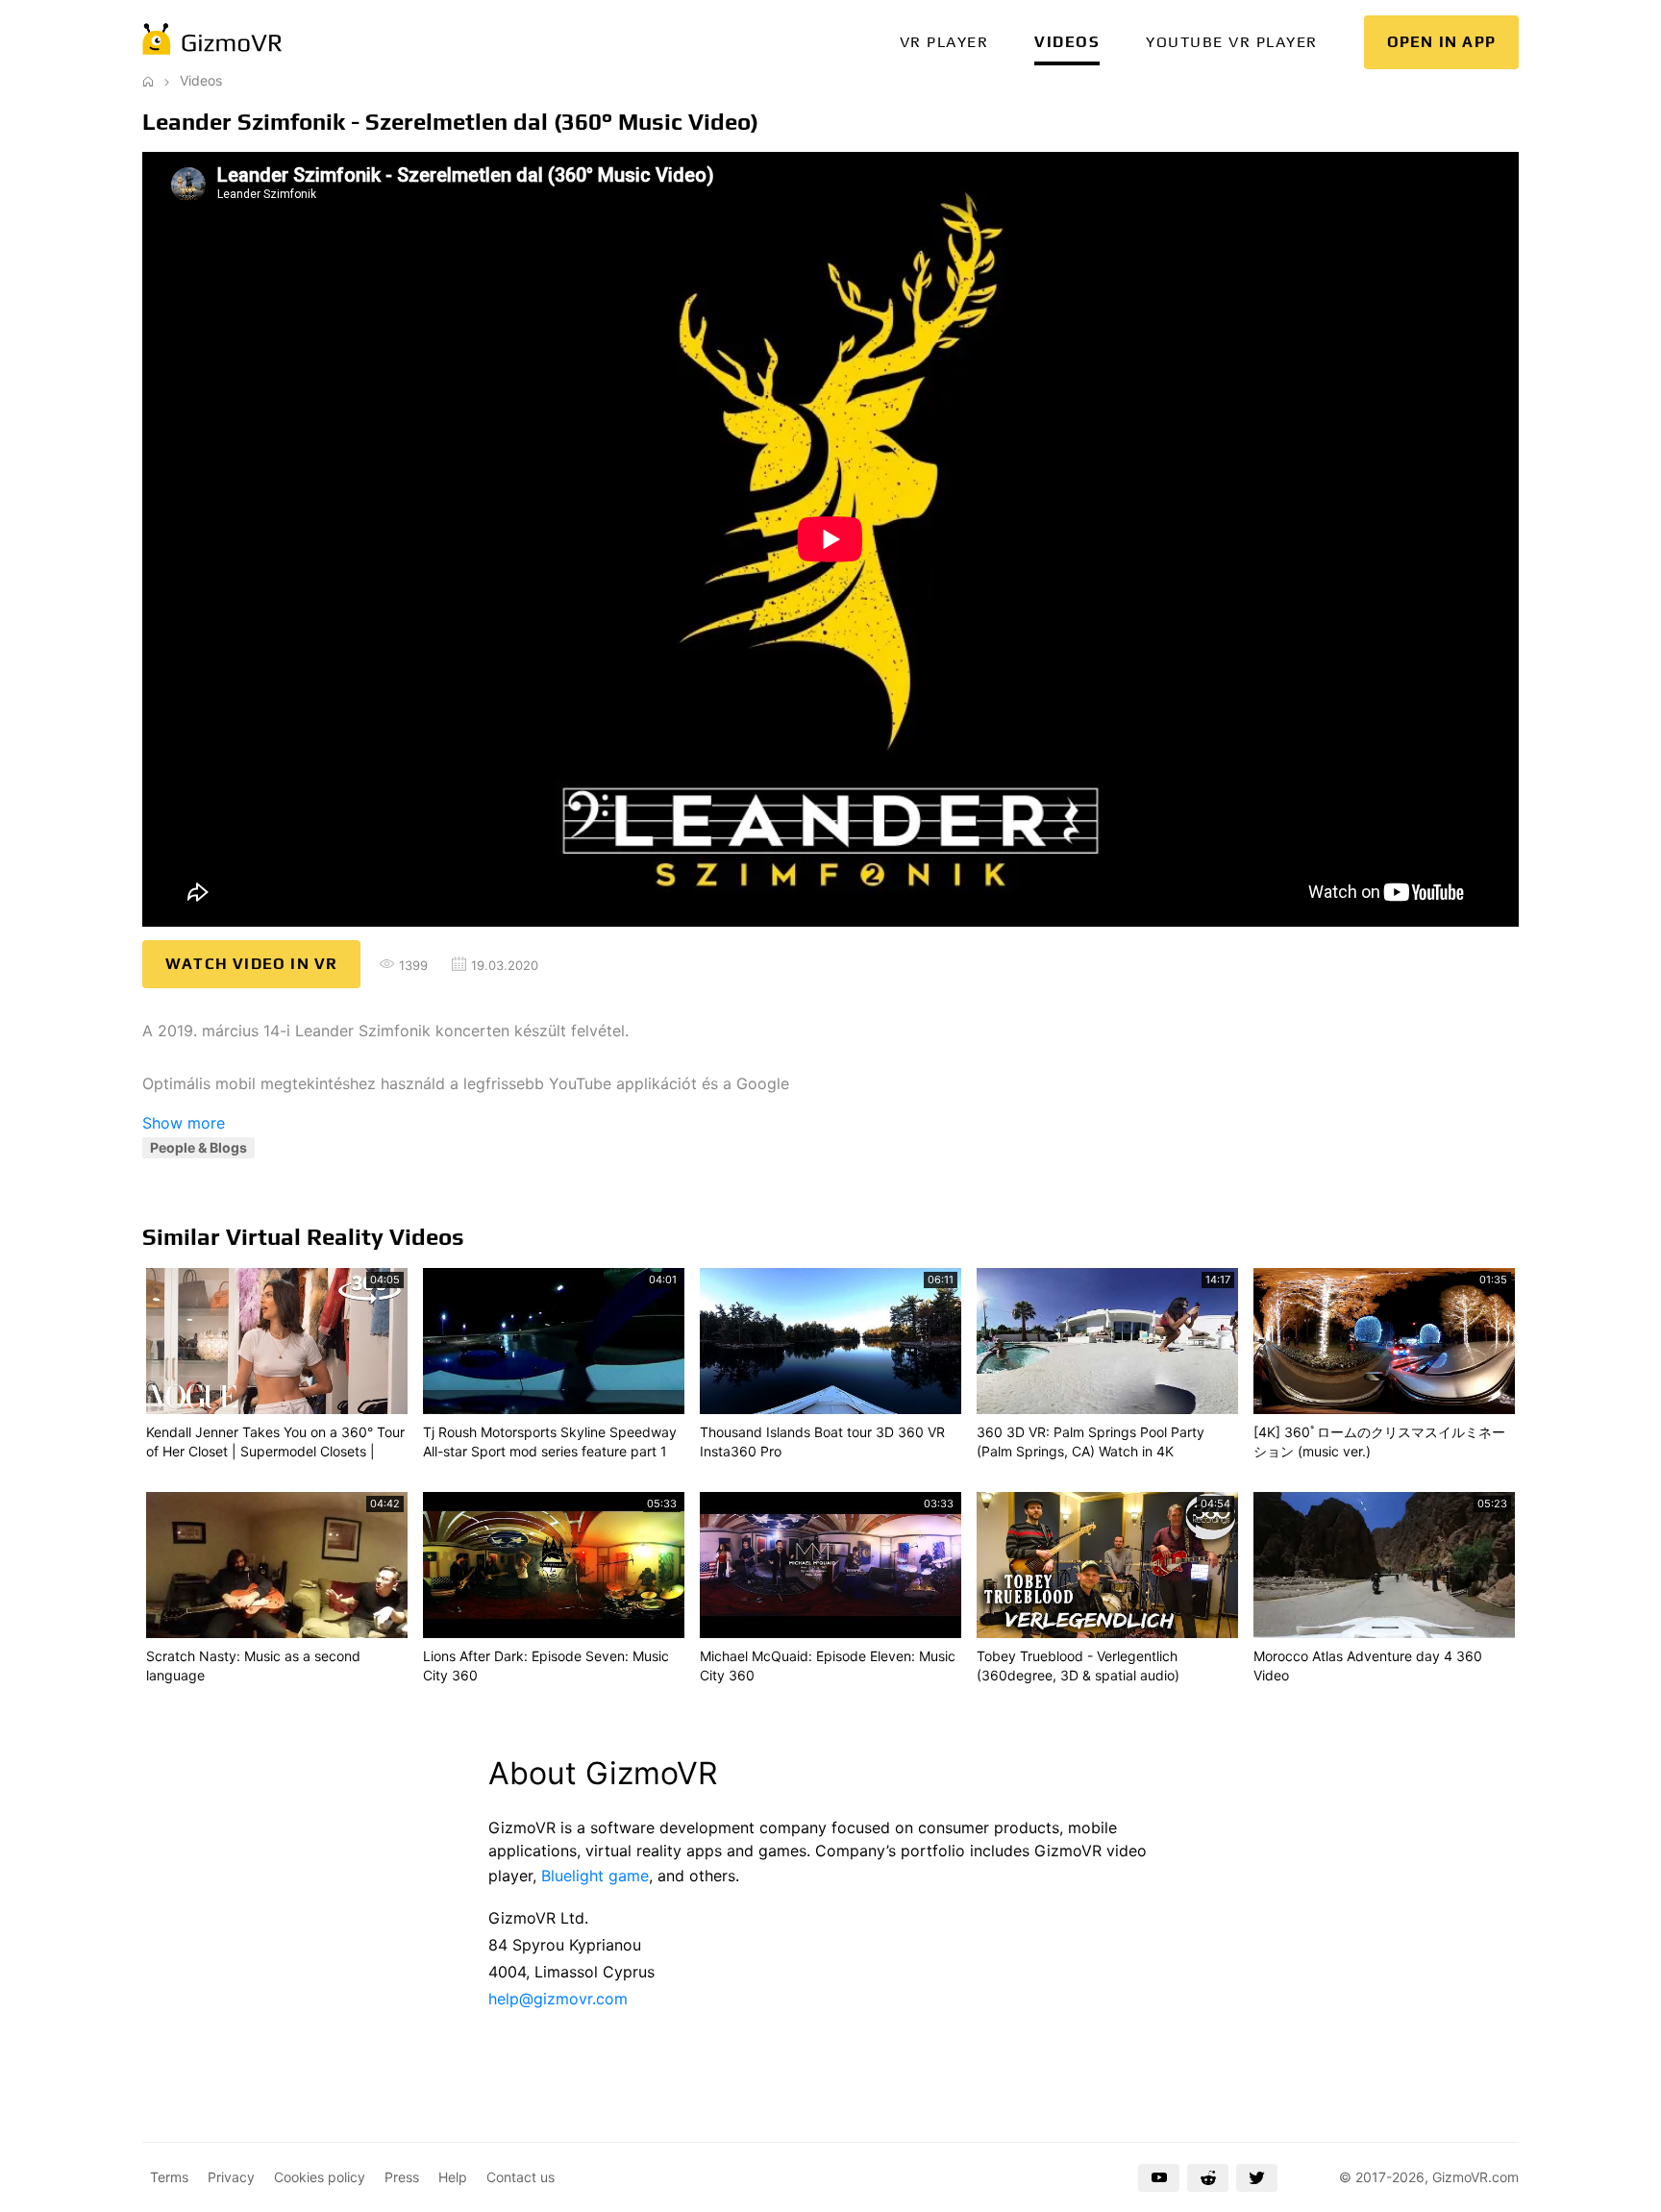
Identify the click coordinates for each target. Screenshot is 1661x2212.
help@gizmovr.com (558, 1999)
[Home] (148, 80)
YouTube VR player (1232, 42)
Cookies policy (320, 2177)
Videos (1067, 42)
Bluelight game (595, 1876)
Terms (169, 2177)
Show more (184, 1123)
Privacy (231, 2177)
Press (402, 2177)
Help (453, 2177)
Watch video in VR (251, 964)
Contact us (521, 2177)
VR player (944, 42)
